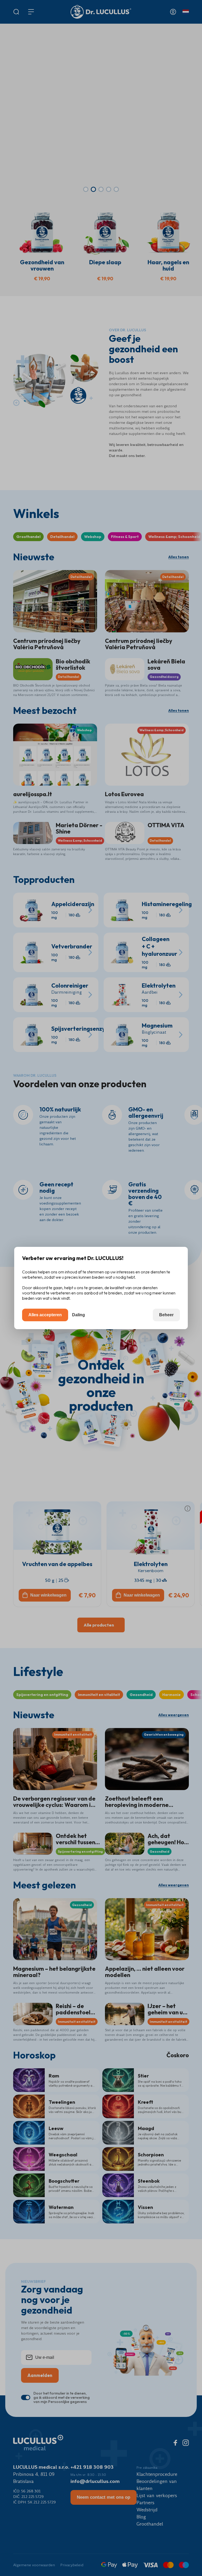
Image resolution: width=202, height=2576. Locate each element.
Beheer (166, 1315)
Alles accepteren (45, 1315)
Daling (79, 1315)
